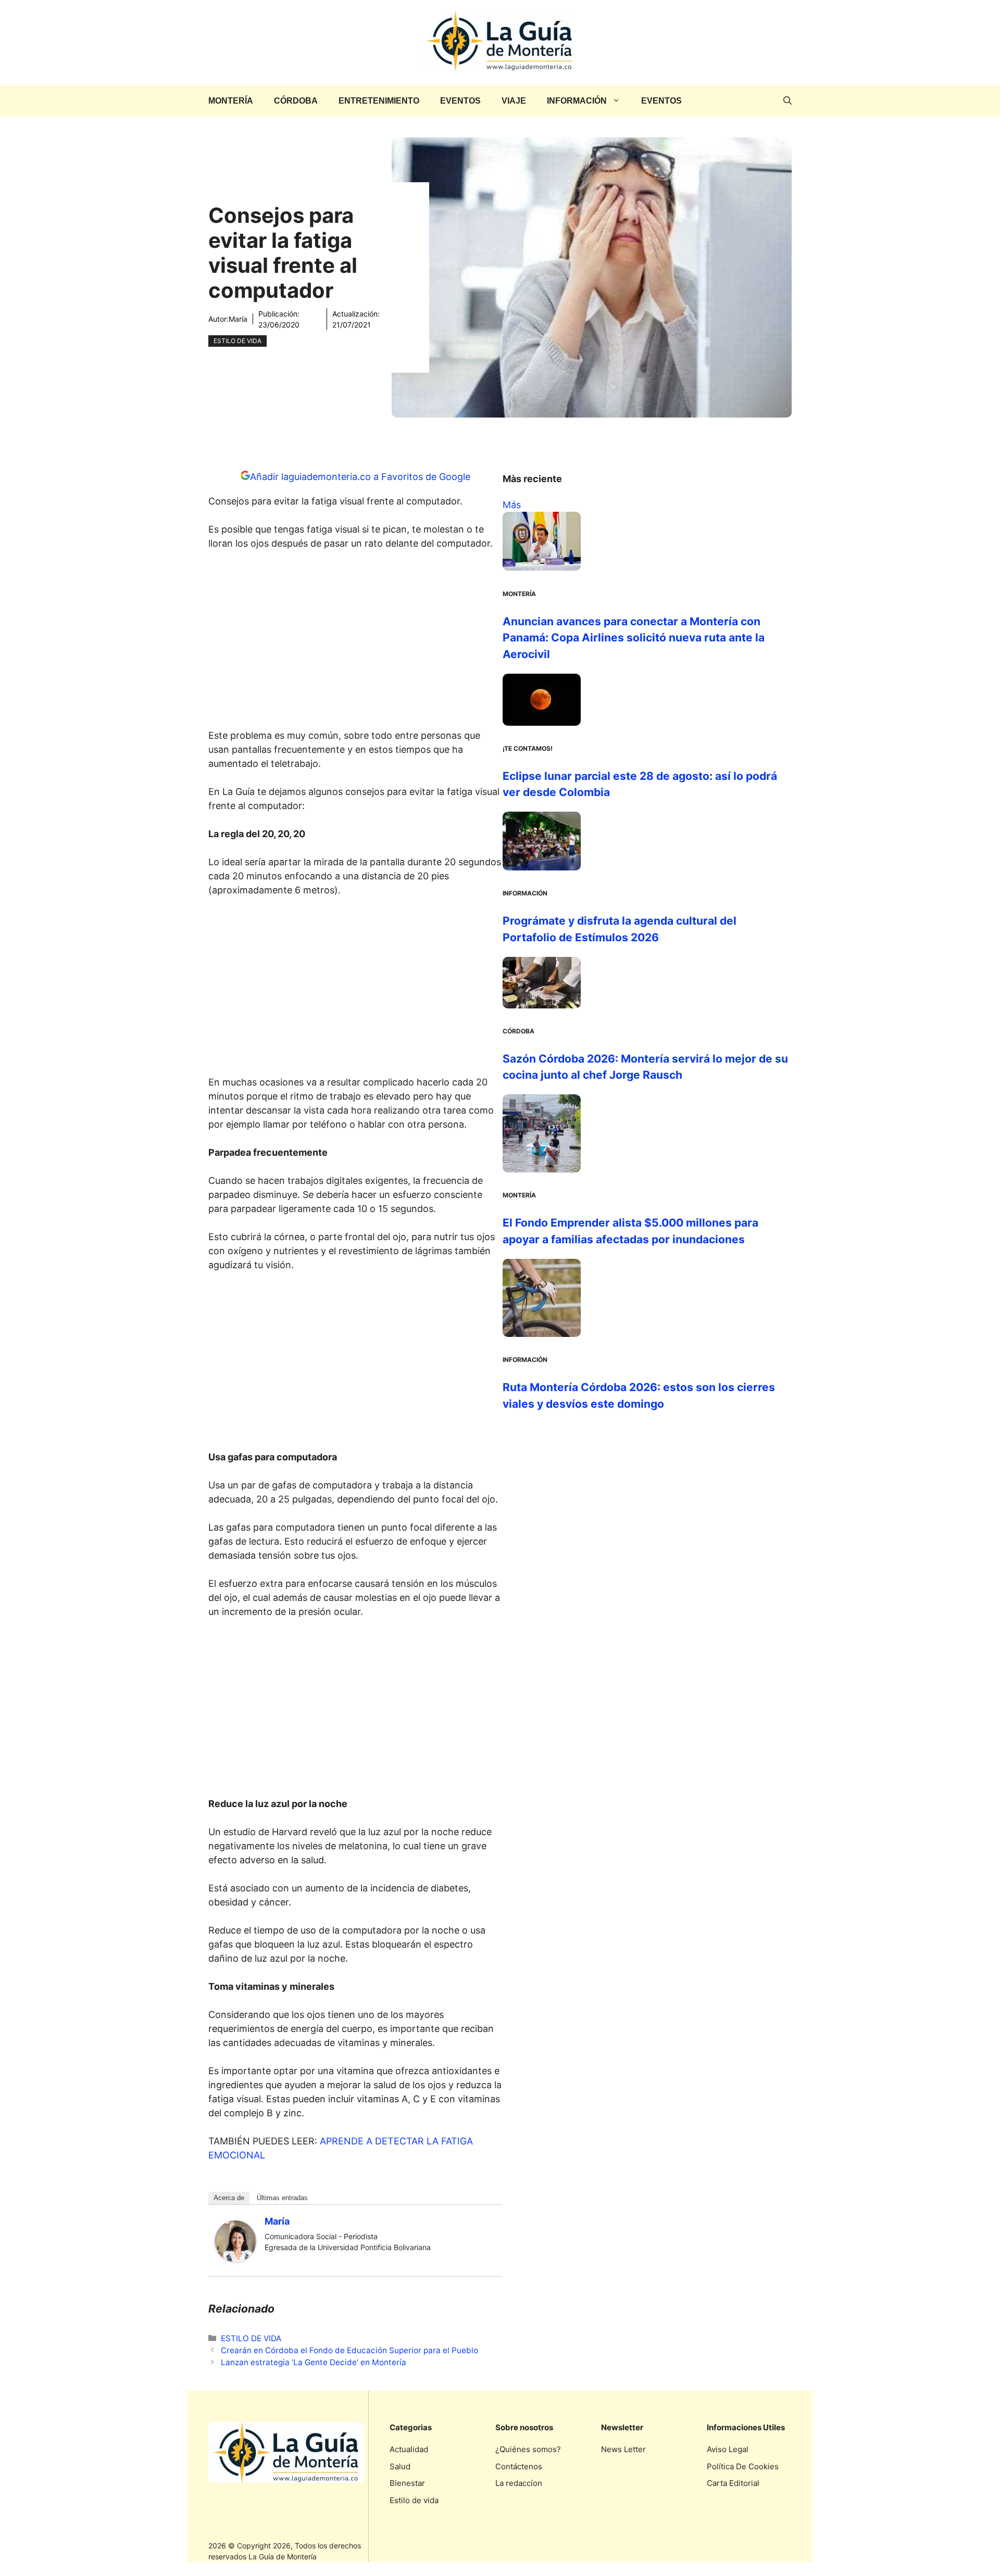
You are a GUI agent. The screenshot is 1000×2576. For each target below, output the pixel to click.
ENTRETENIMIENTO (379, 101)
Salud (400, 2466)
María (238, 319)
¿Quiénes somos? (528, 2449)
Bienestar (407, 2483)
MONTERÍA (231, 101)
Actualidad (409, 2449)
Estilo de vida (414, 2500)
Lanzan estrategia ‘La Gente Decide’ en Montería (314, 2362)
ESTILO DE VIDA (238, 341)
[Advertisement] (356, 642)
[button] (787, 101)
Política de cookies (743, 2466)
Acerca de (229, 2198)
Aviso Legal (728, 2449)
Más (512, 505)
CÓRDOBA (296, 101)
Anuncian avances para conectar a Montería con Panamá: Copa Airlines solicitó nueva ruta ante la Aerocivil (634, 638)
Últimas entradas (282, 2198)
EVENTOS (460, 101)
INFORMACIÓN (577, 101)
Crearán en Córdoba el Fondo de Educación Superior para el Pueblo (349, 2350)
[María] (235, 2259)
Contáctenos (519, 2466)
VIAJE (514, 101)
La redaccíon (519, 2483)
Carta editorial (733, 2483)
